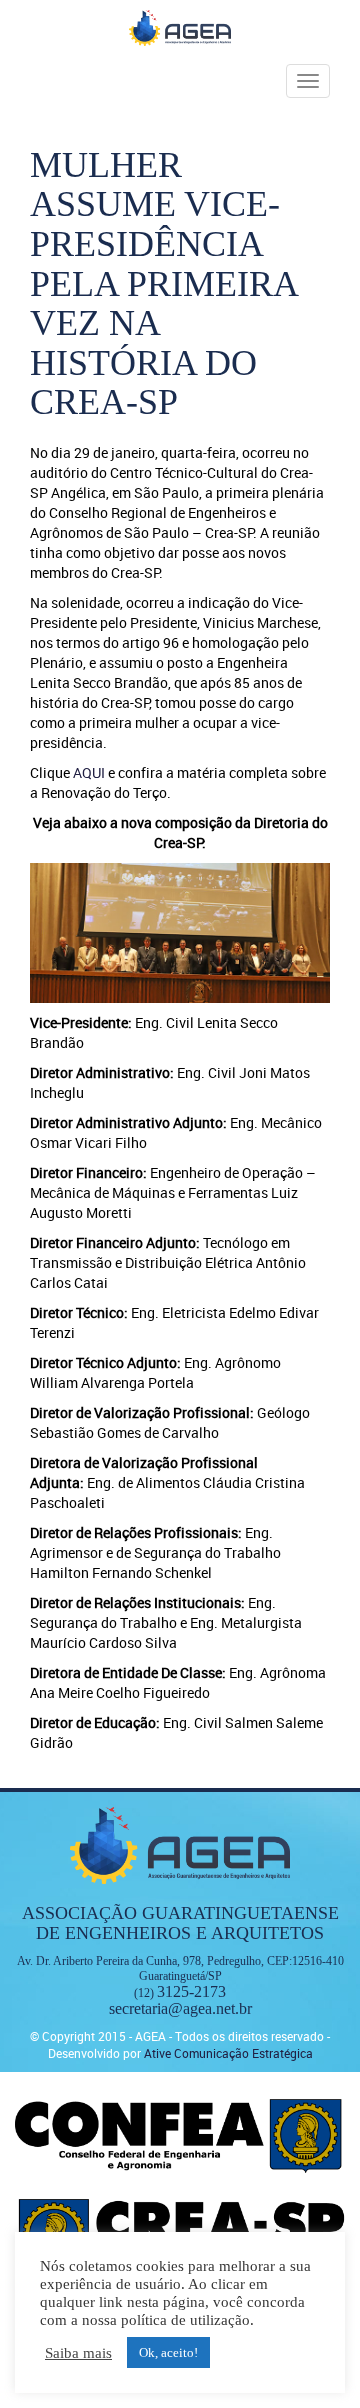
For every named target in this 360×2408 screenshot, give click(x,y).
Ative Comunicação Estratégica (228, 2053)
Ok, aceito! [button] (168, 2352)
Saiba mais (78, 2353)
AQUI (89, 772)
